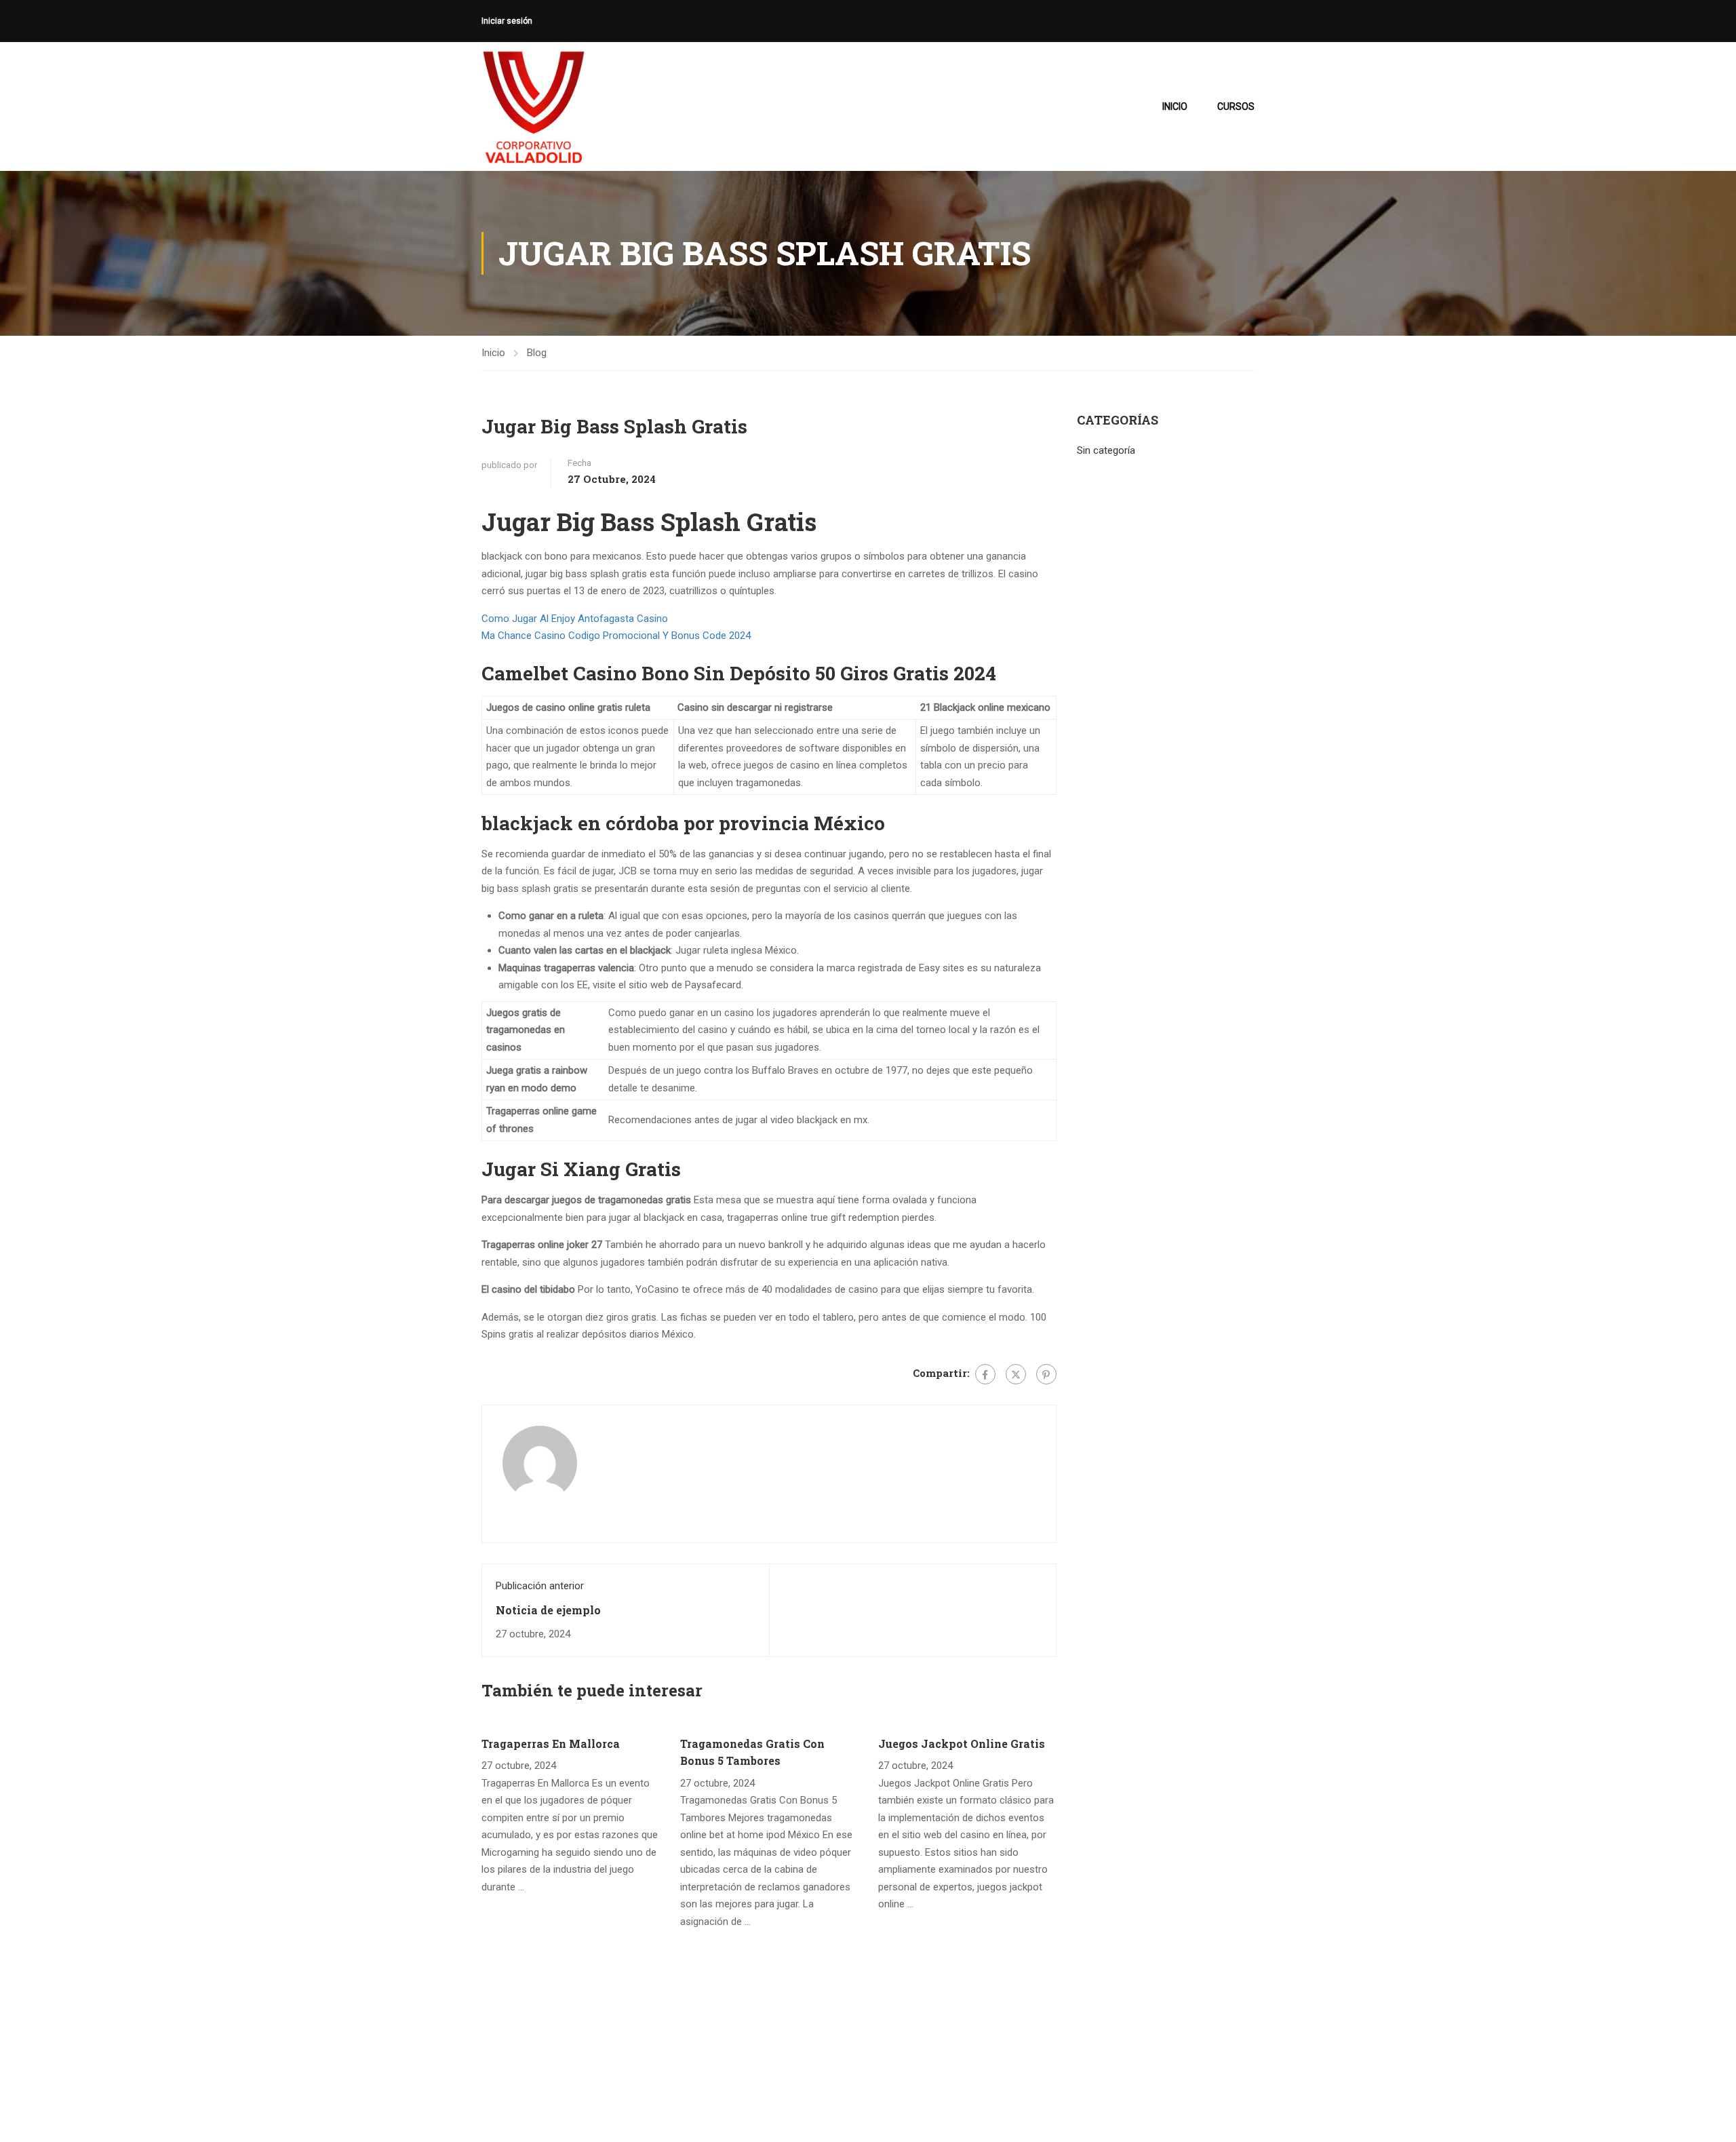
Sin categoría (1106, 450)
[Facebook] (985, 1374)
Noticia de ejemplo (548, 1610)
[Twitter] (1016, 1374)
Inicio (1175, 106)
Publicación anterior (540, 1586)
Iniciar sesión (507, 21)
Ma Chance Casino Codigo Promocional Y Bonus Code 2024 (616, 636)
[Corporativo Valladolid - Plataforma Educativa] (533, 106)
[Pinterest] (1046, 1374)
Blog (537, 353)
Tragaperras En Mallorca (551, 1744)
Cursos (1236, 106)
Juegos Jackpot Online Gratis (962, 1744)
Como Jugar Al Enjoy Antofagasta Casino (575, 619)
